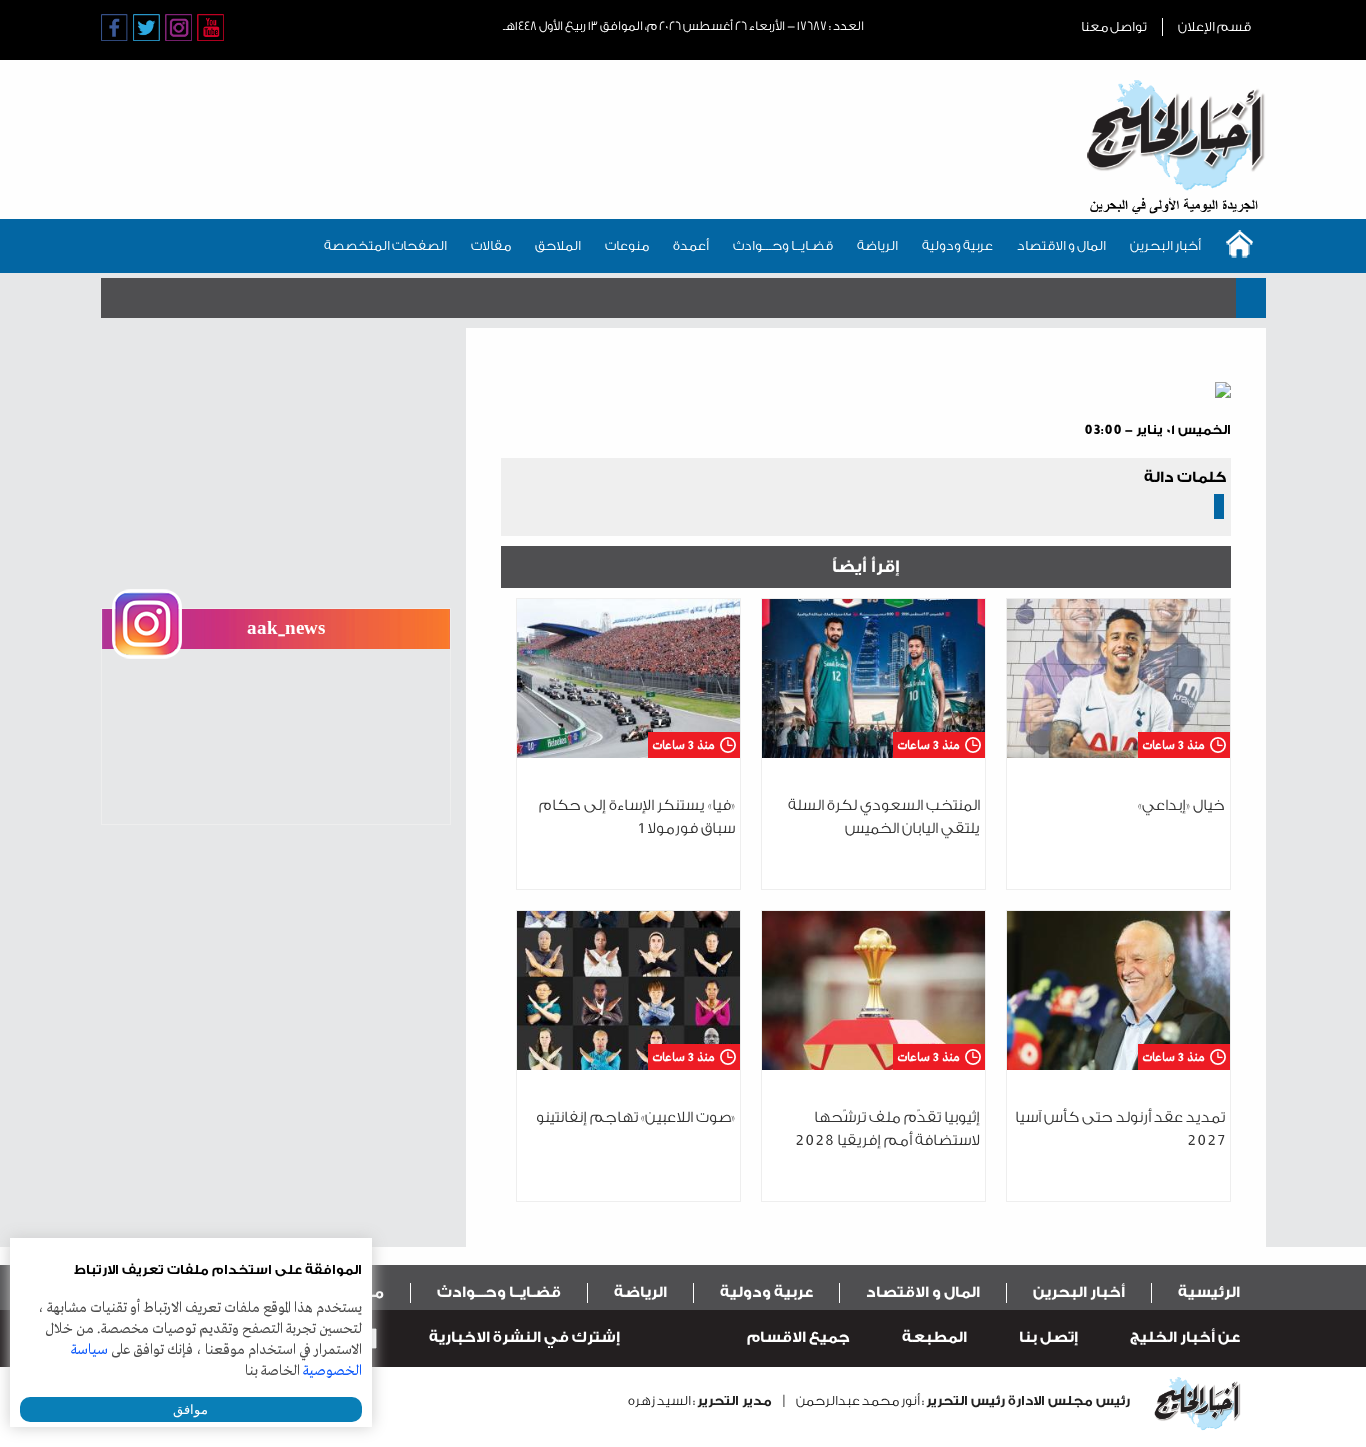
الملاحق (558, 245)
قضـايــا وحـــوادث (783, 245)
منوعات (627, 245)
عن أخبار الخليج (1185, 1337)
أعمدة (691, 245)
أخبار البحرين (1165, 245)
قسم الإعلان (1214, 26)
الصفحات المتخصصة (385, 245)
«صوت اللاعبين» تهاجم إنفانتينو (635, 1117)
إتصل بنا (1048, 1337)
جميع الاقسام (798, 1337)
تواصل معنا (1114, 26)
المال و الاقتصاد (1061, 245)
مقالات (491, 245)
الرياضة (877, 245)
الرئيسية (1209, 1292)
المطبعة (934, 1337)
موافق (190, 1409)
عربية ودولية (957, 245)
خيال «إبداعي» (1181, 805)
